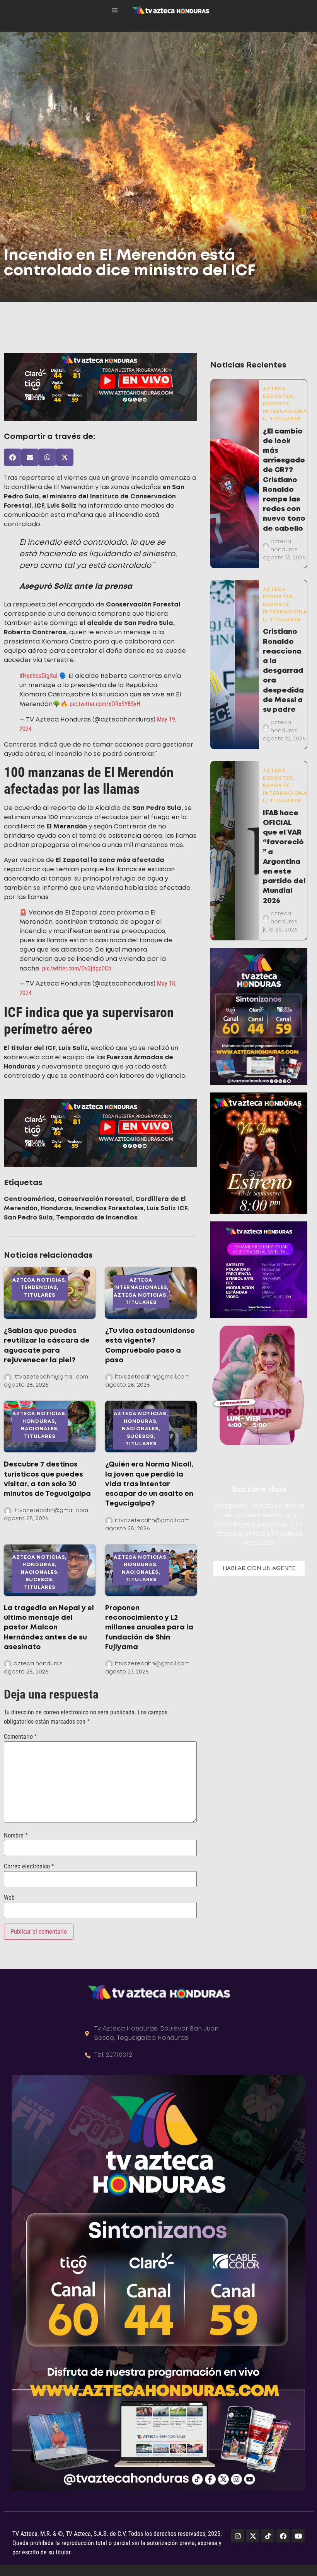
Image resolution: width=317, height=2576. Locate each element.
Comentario (20, 1737)
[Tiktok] (268, 2536)
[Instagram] (238, 2536)
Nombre (16, 1836)
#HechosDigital (38, 676)
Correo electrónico (29, 1866)
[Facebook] (283, 2536)
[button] (13, 457)
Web (9, 1898)
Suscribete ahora (259, 1489)
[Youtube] (298, 2536)
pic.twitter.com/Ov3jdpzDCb (77, 968)
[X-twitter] (253, 2536)
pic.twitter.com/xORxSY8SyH (105, 704)
